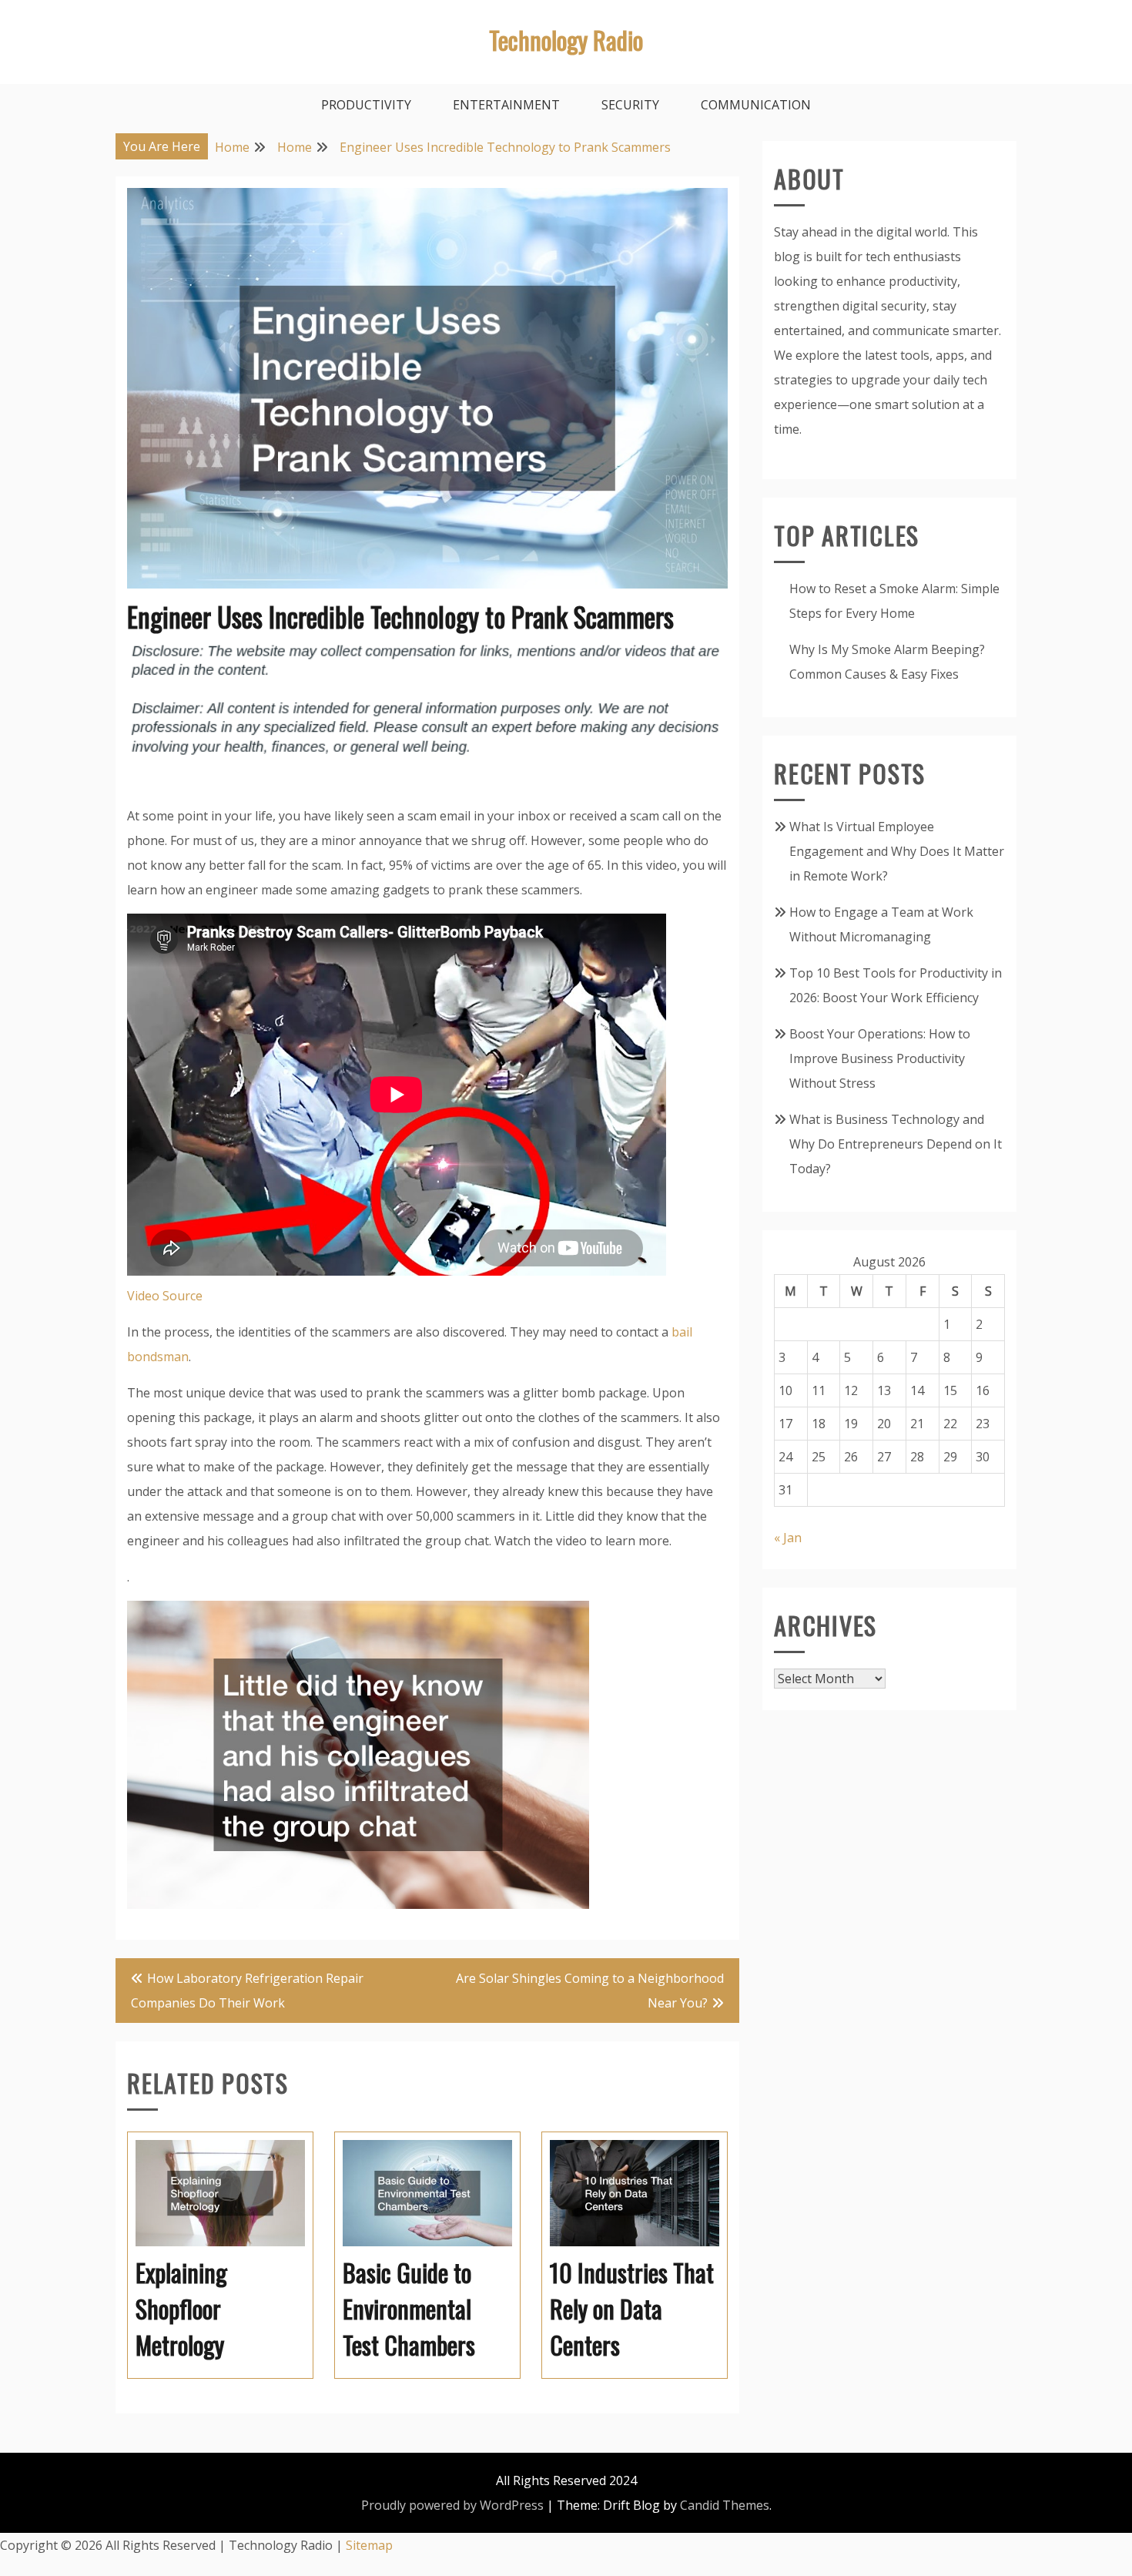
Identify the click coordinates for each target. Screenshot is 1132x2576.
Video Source (165, 1296)
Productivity (366, 105)
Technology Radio (566, 40)
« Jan (788, 1538)
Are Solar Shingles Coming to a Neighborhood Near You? (590, 1991)
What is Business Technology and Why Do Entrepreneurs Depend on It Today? (896, 1144)
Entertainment (506, 105)
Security (630, 105)
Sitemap (369, 2545)
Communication (756, 105)
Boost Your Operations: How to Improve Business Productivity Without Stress (880, 1058)
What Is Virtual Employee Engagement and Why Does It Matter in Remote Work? (897, 851)
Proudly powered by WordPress (452, 2505)
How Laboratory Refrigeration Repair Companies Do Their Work (247, 1991)
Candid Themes (725, 2505)
